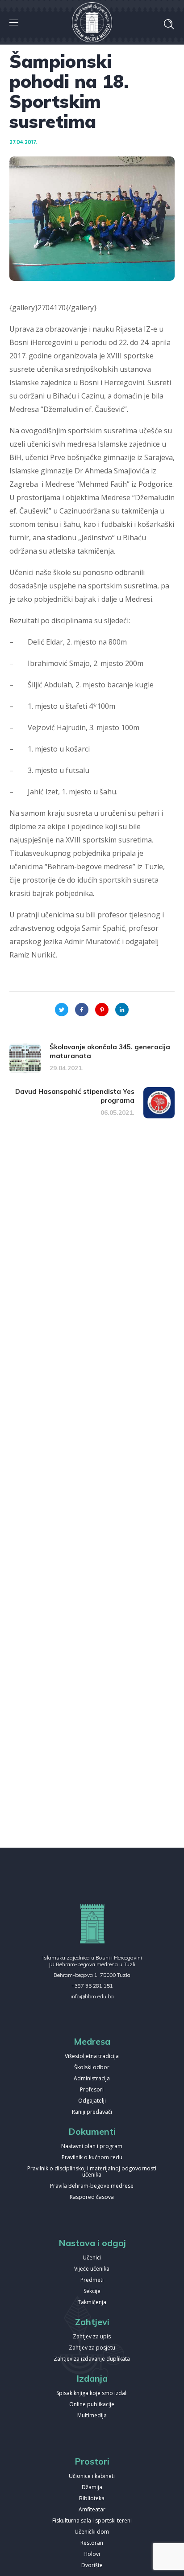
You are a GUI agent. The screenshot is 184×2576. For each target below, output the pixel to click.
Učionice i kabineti (92, 2476)
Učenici (92, 2258)
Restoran (92, 2543)
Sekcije (92, 2291)
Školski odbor (92, 2068)
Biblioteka (92, 2499)
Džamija (92, 2488)
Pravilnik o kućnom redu (92, 2158)
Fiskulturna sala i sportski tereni (92, 2521)
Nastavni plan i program (92, 2147)
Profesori (92, 2090)
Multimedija (92, 2416)
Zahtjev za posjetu (92, 2348)
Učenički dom (92, 2532)
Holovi (92, 2554)
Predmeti (92, 2280)
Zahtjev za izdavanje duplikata (92, 2359)
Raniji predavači (92, 2112)
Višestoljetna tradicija (92, 2056)
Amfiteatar (92, 2510)
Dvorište (92, 2566)
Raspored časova (92, 2197)
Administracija (92, 2079)
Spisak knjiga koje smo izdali (92, 2393)
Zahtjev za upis (92, 2337)
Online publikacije (92, 2405)
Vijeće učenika (92, 2269)
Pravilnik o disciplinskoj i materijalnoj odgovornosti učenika (92, 2172)
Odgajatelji (92, 2101)
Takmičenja (92, 2303)
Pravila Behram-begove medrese (92, 2186)
